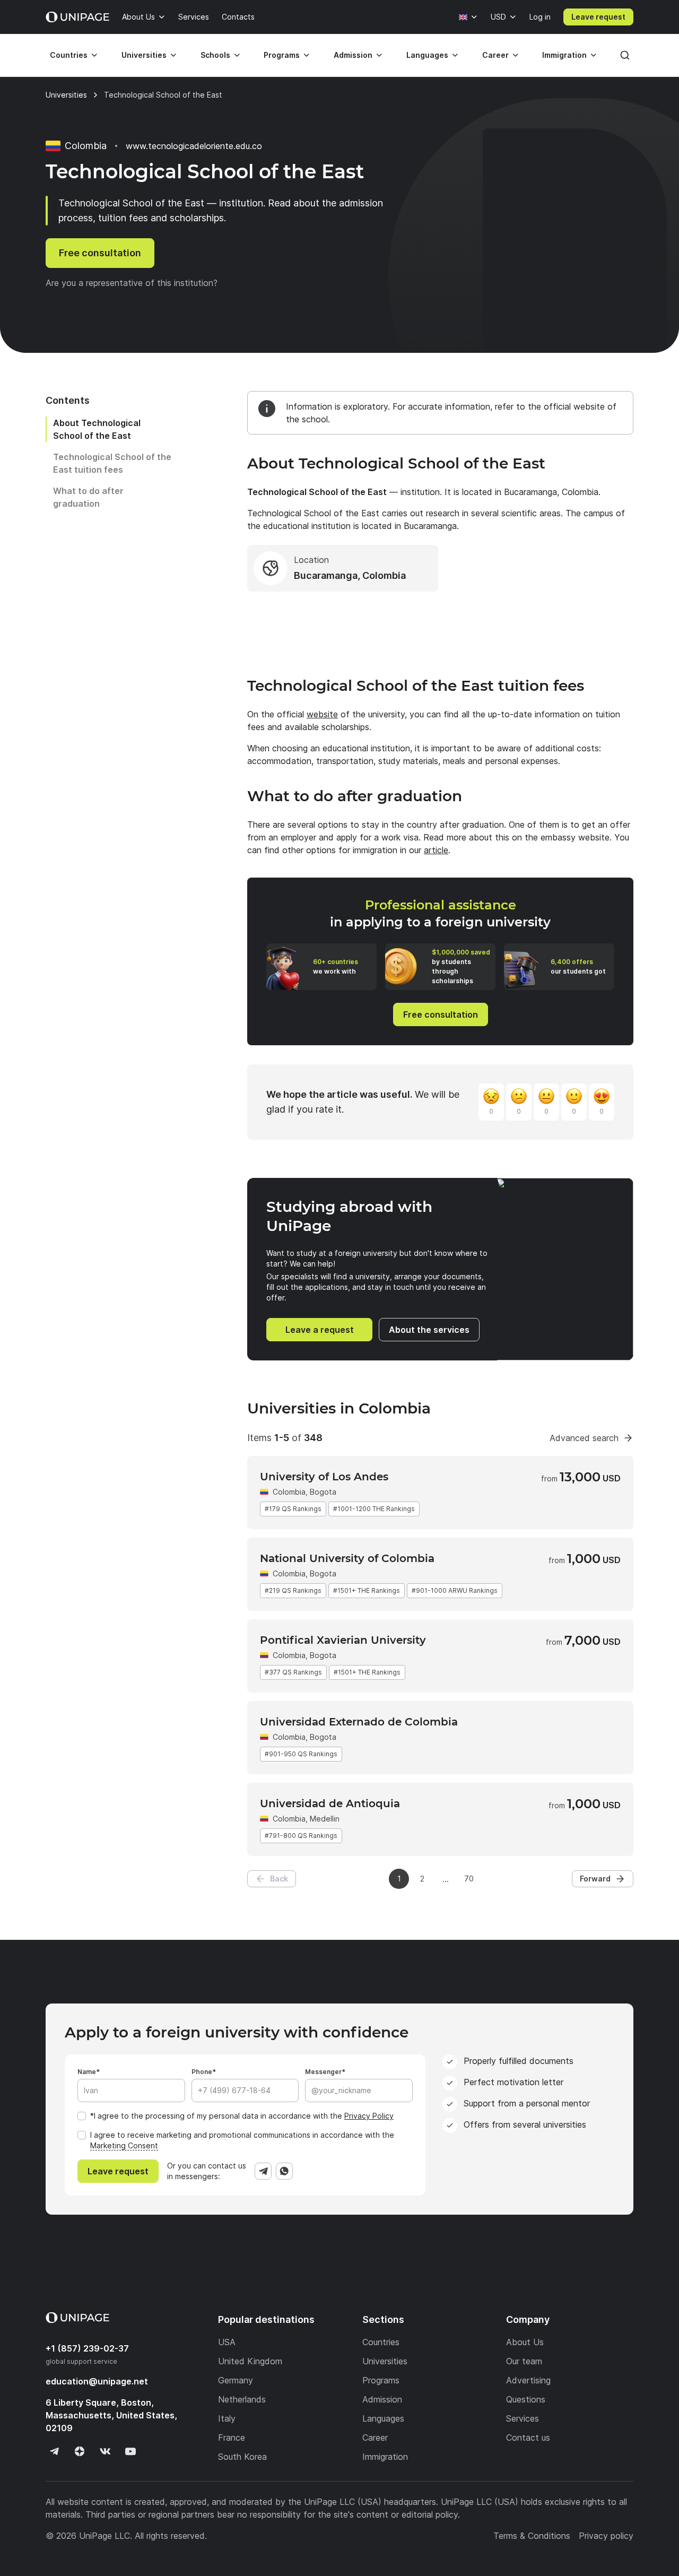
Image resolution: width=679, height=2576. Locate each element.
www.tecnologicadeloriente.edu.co (194, 146)
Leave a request (320, 1330)
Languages (427, 55)
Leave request (598, 17)
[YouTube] (130, 2451)
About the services (429, 1330)
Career (495, 55)
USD (498, 17)
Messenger (323, 2072)
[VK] (105, 2451)
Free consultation (100, 253)
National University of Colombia (347, 1558)
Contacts (238, 17)
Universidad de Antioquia (330, 1803)
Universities (144, 55)
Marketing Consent (124, 2145)
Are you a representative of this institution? (132, 283)
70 (469, 1879)
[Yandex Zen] (80, 2451)
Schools (215, 55)
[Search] (625, 55)
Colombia (289, 1492)
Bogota (323, 1492)
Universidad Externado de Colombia (359, 1722)
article (436, 850)
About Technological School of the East (97, 429)
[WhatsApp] (284, 2171)
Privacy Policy (369, 2116)
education (97, 2381)
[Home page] (77, 17)
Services (194, 17)
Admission (353, 55)
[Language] (468, 17)
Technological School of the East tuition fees (112, 463)
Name (87, 2072)
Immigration (564, 55)
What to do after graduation (88, 497)
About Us (138, 17)
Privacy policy (606, 2536)
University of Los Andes (324, 1477)
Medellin (325, 1819)
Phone (202, 2072)
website (322, 714)
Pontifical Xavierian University (343, 1640)
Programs (282, 55)
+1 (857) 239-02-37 (87, 2348)
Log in (540, 17)
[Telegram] (263, 2171)
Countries (69, 55)
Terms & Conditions (532, 2536)
